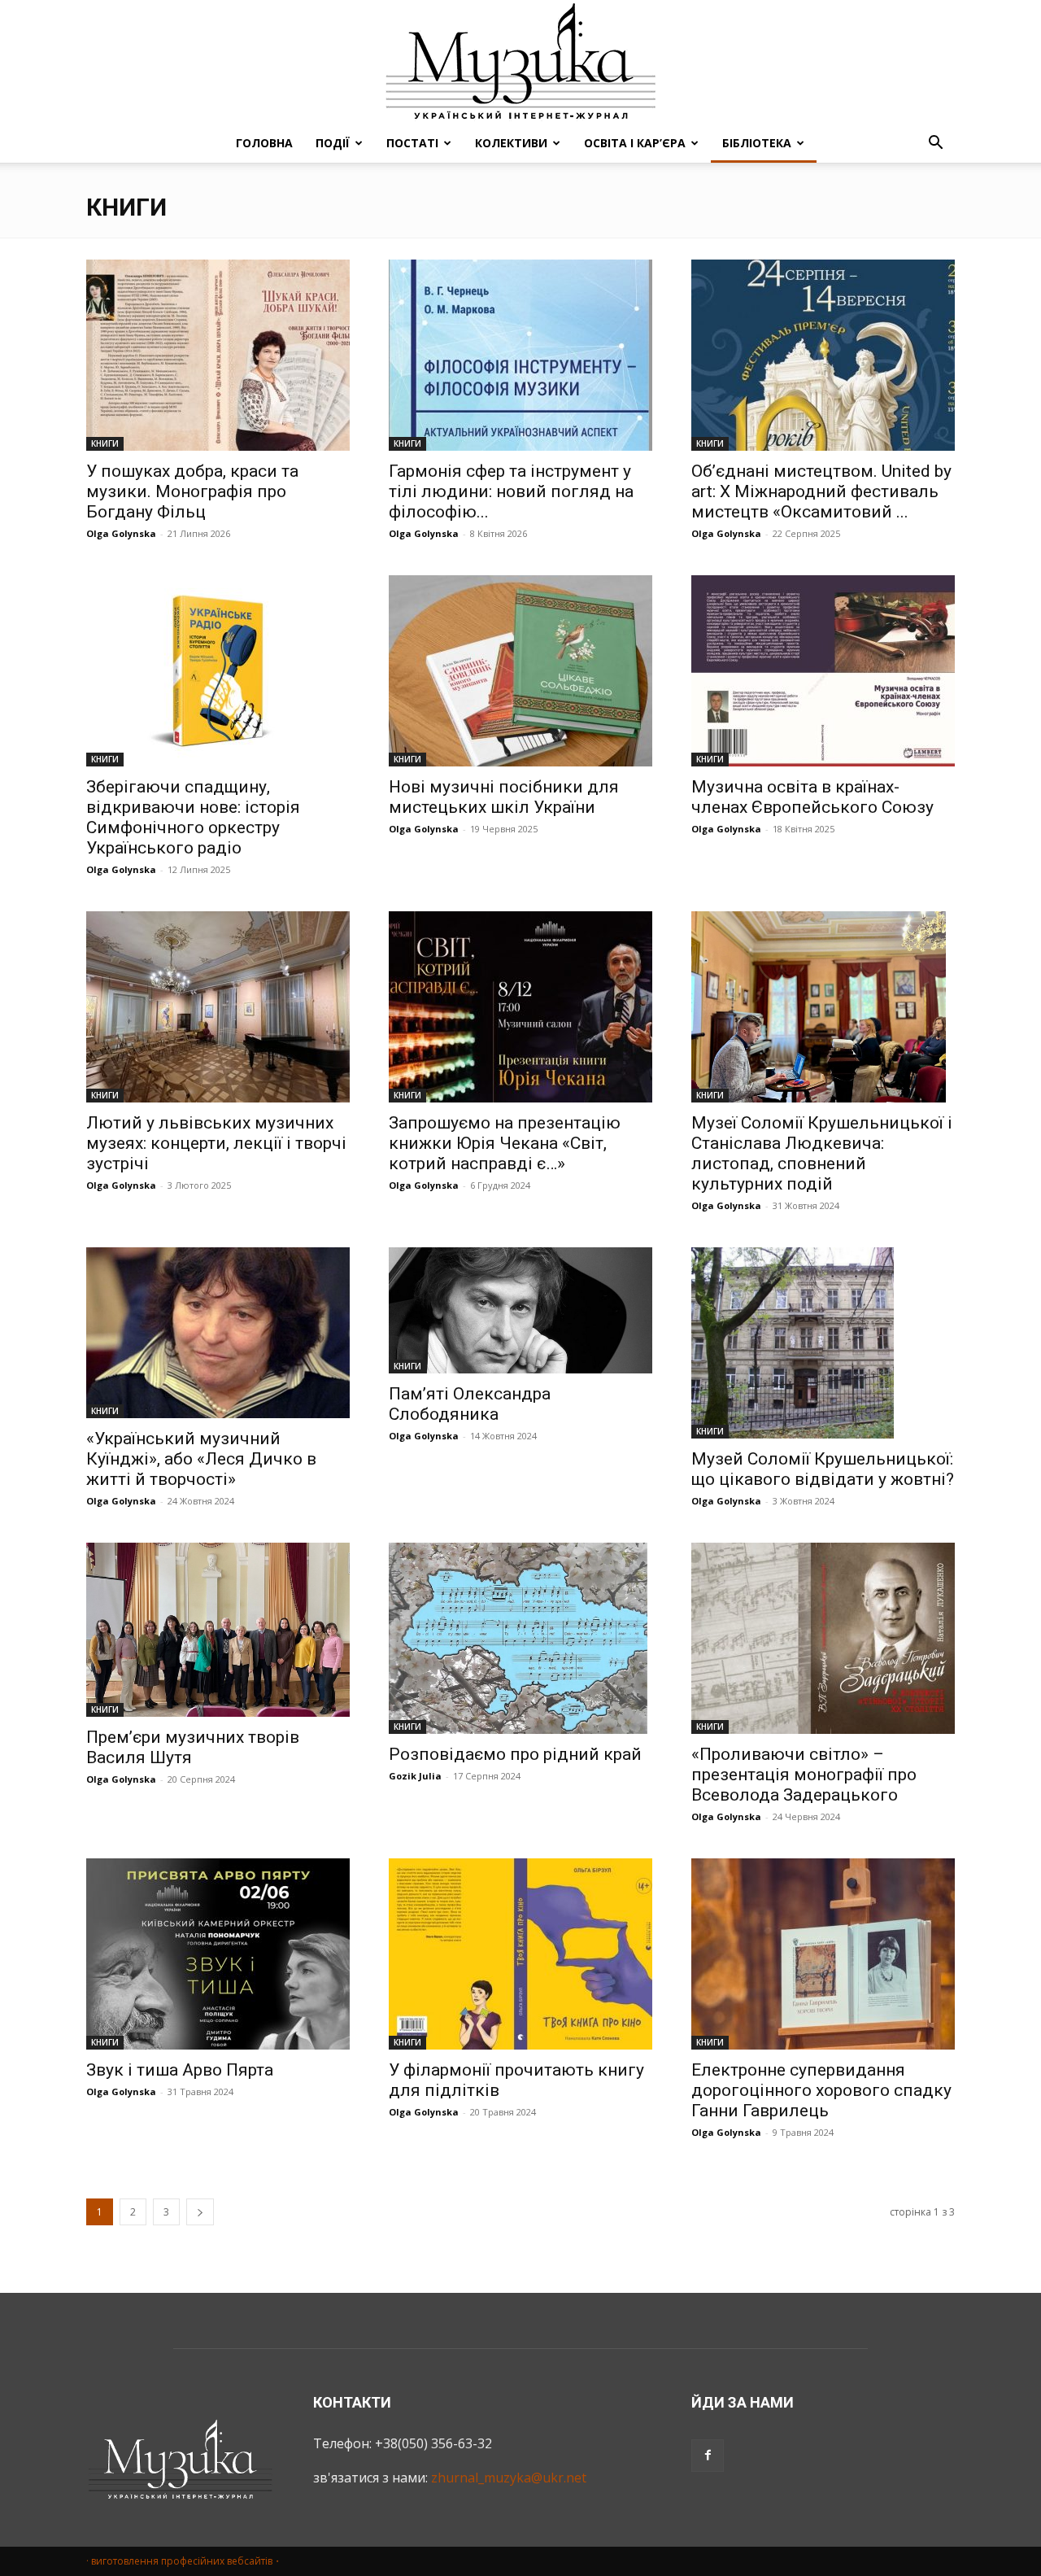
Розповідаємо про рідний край (515, 1754)
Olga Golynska (121, 533)
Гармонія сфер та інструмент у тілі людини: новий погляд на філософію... (511, 491)
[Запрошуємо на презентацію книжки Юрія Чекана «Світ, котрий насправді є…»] (520, 1007)
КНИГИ (105, 443)
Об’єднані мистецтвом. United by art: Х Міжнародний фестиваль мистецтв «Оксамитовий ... (821, 491)
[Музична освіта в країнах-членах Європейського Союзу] (823, 671)
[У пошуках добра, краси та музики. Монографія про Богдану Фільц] (218, 355)
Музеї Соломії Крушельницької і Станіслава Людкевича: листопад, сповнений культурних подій (822, 1153)
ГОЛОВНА (264, 143)
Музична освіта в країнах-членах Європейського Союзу (812, 797)
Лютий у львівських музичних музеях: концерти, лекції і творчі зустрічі (216, 1143)
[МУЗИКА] (520, 62)
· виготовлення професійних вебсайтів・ (184, 2561)
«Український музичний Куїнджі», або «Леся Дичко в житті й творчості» (201, 1459)
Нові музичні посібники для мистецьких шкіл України (504, 797)
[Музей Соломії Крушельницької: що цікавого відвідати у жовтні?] (823, 1343)
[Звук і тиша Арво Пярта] (218, 1954)
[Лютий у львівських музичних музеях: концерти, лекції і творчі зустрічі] (218, 1007)
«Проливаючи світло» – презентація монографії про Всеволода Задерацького (804, 1775)
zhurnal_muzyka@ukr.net (509, 2478)
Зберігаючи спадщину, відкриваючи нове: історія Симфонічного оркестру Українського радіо (193, 817)
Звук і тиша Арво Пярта (180, 2070)
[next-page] (200, 2212)
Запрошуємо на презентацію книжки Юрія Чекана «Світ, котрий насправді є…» (505, 1143)
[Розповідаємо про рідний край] (520, 1638)
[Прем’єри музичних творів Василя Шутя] (218, 1630)
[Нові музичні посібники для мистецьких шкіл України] (520, 671)
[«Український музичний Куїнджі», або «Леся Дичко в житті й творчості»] (218, 1333)
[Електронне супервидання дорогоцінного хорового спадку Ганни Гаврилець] (823, 1954)
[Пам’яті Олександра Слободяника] (520, 1310)
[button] (935, 144)
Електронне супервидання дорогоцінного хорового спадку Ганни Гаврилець (821, 2090)
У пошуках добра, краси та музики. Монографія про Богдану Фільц (192, 491)
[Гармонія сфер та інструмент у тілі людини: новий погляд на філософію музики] (520, 355)
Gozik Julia (415, 1776)
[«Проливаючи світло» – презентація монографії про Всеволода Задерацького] (823, 1638)
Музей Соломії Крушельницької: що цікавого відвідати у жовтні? (823, 1469)
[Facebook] (708, 2456)
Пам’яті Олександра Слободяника (470, 1404)
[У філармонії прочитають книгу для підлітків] (520, 1954)
